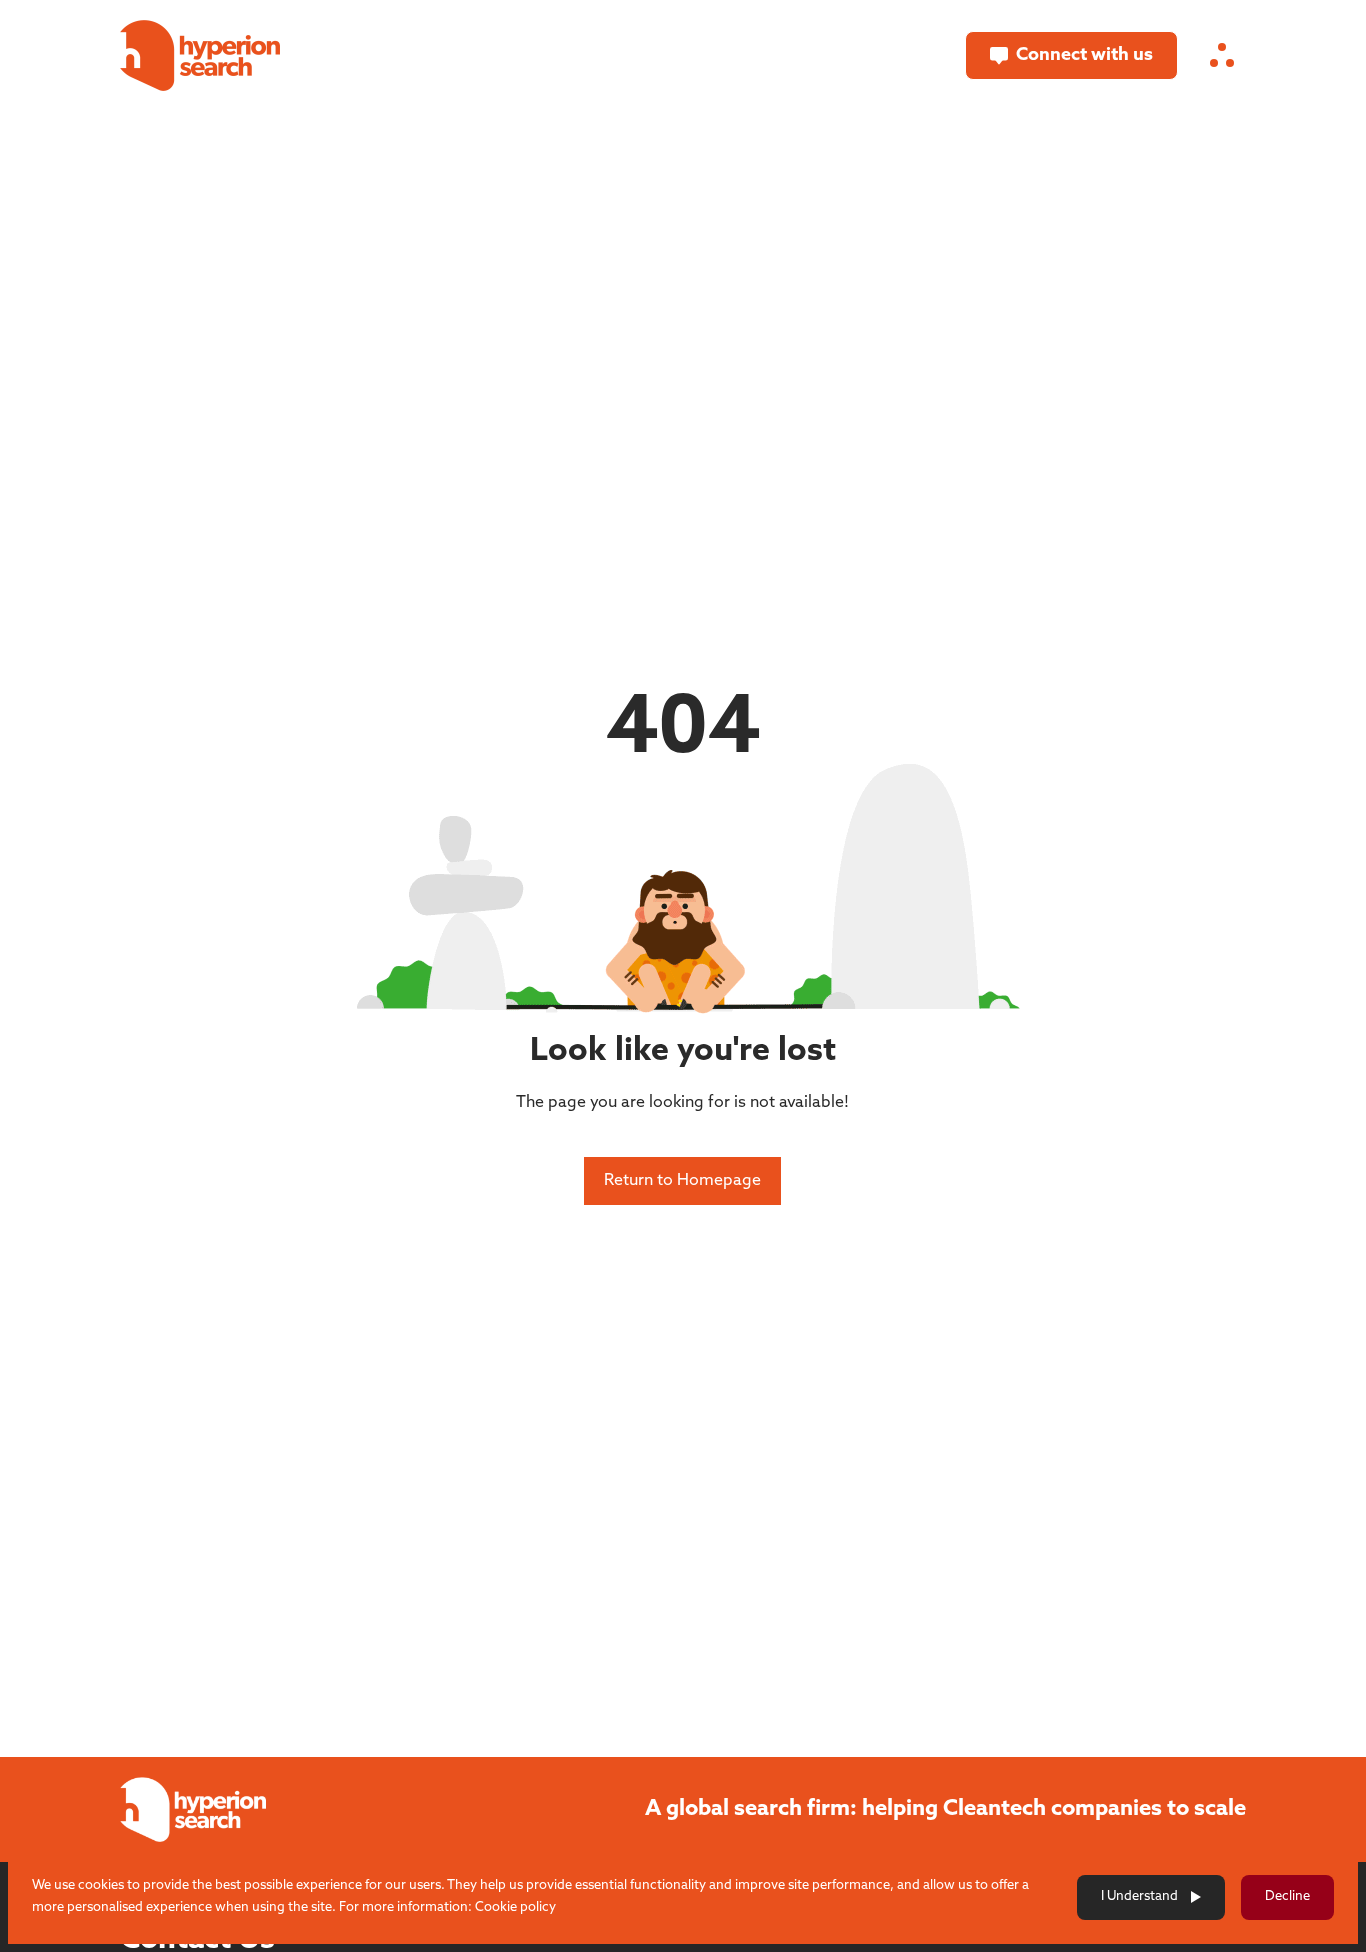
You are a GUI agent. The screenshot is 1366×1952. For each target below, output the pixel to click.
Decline (1287, 1896)
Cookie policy (515, 1907)
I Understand (1139, 1896)
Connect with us (1084, 55)
